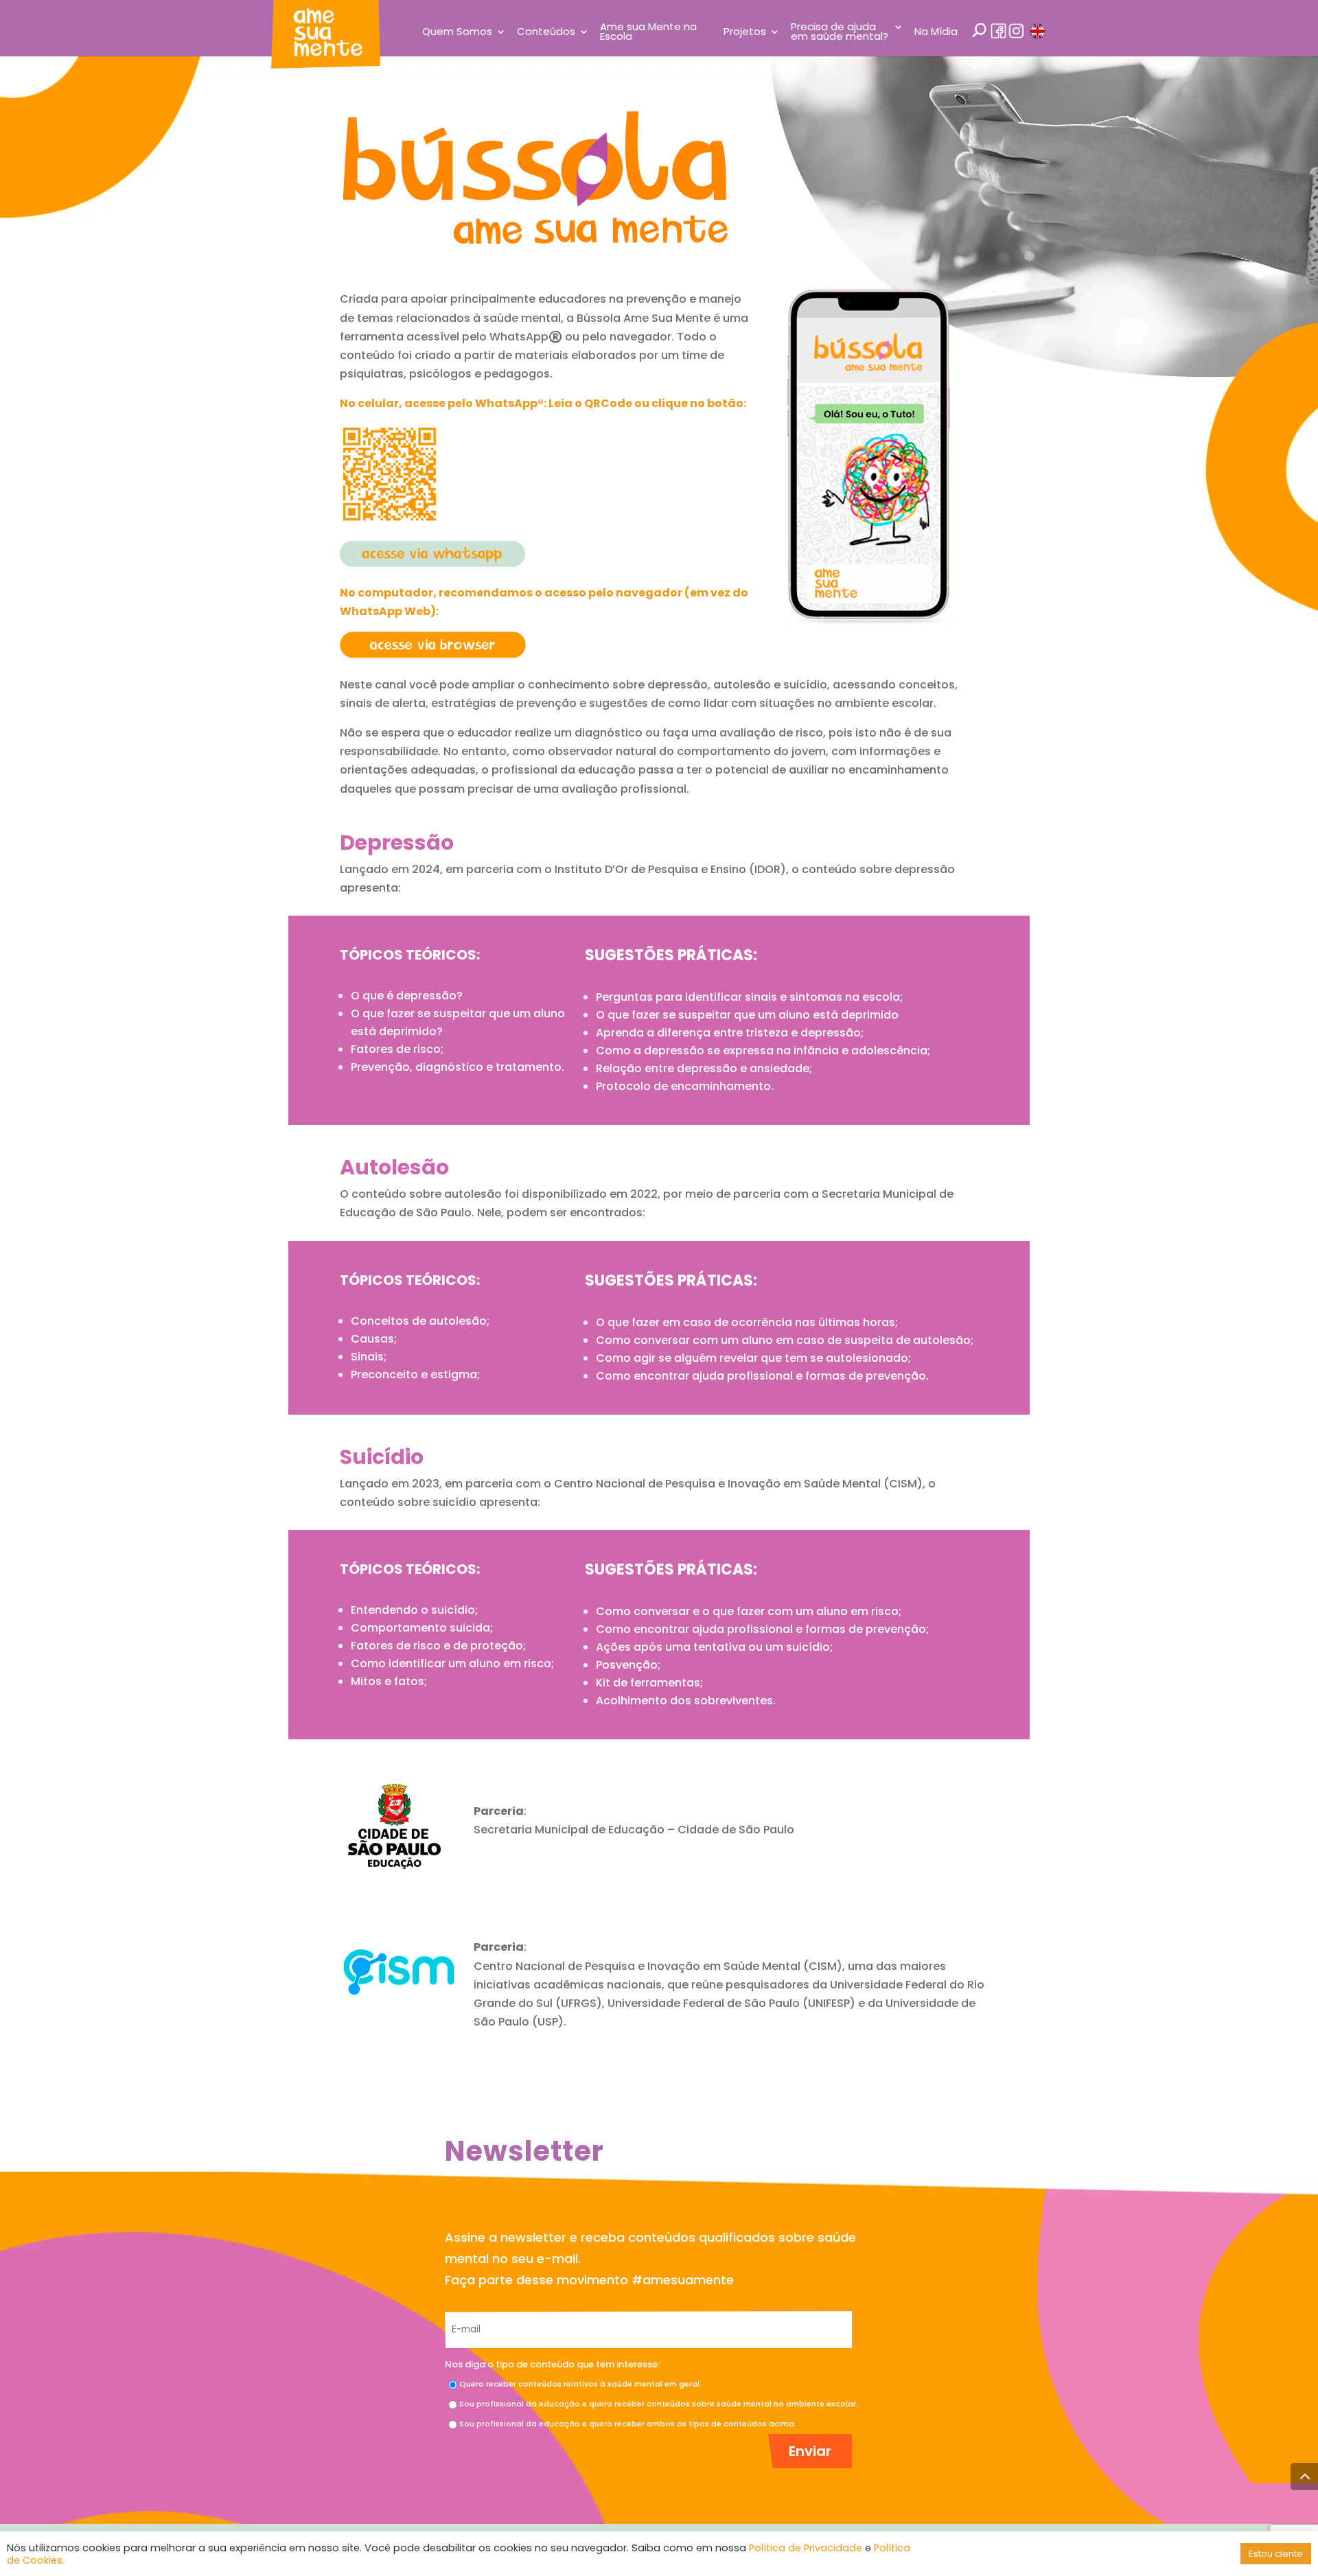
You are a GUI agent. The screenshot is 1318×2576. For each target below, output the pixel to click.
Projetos (745, 33)
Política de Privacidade (806, 2548)
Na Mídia (936, 33)
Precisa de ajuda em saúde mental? (840, 33)
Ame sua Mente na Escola (648, 33)
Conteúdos (546, 33)
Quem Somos (457, 33)
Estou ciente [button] (1276, 2554)
